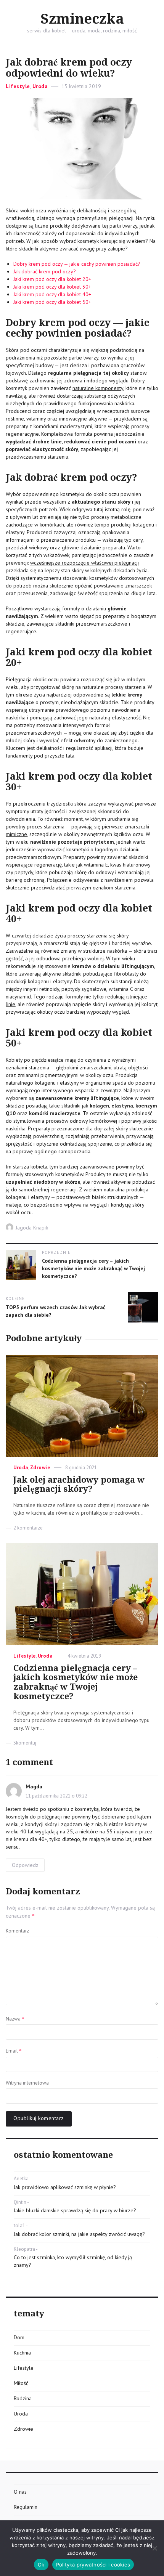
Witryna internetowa (27, 2083)
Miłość (21, 2383)
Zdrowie (40, 1468)
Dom (19, 2337)
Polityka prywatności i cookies (93, 2565)
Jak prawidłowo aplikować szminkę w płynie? (65, 2187)
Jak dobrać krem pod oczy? (45, 271)
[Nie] (154, 2548)
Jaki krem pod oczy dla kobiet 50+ (52, 302)
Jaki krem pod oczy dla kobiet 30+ (52, 287)
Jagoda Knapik (32, 1228)
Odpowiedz (25, 1865)
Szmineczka (82, 19)
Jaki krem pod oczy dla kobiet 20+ (52, 279)
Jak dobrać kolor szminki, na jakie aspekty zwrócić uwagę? (79, 2234)
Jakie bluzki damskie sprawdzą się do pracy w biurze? (75, 2210)
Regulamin (26, 2507)
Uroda (40, 86)
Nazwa (15, 2019)
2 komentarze (28, 1528)
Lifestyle (18, 86)
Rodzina (23, 2398)
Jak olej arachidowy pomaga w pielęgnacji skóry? (79, 1485)
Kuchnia (22, 2353)
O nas (20, 2492)
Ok (41, 2565)
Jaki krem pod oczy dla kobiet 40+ (52, 294)
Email (14, 2051)
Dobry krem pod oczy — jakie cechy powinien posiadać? (77, 264)
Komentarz (17, 1931)
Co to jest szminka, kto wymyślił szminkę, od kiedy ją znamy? (73, 2261)
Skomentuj (25, 1743)
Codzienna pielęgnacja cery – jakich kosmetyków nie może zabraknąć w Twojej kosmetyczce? (76, 1682)
